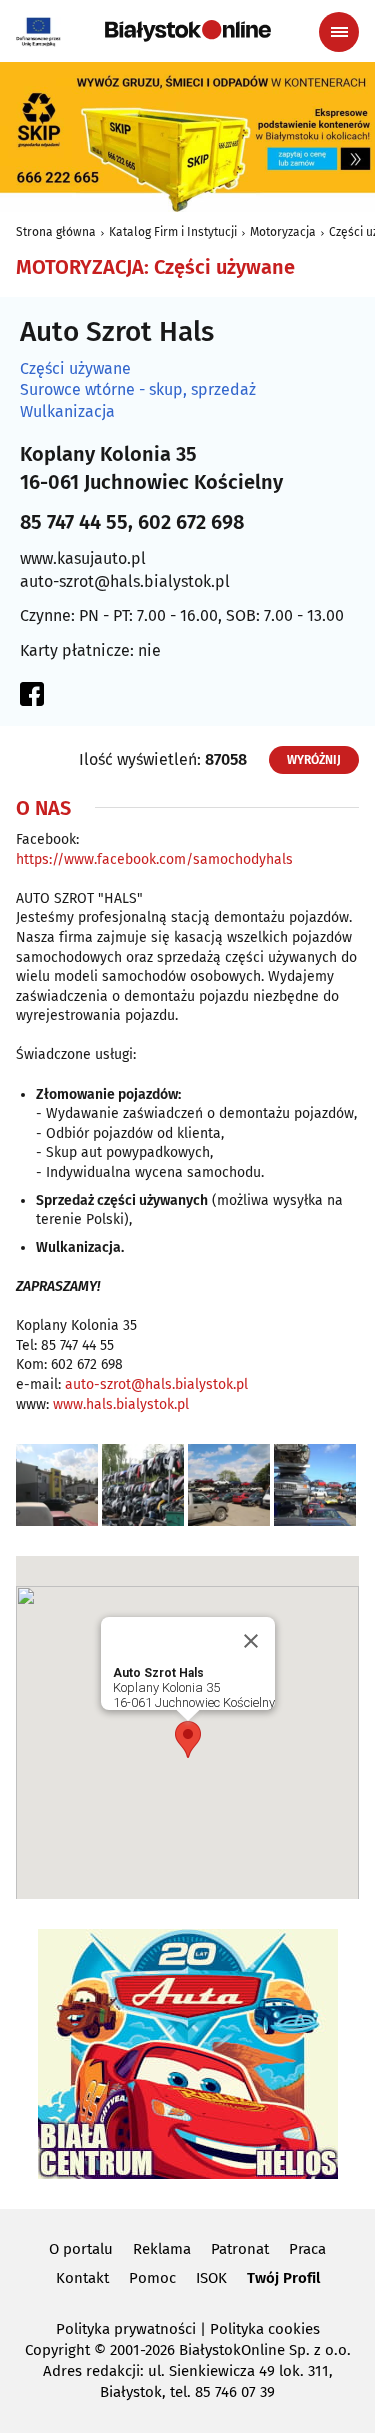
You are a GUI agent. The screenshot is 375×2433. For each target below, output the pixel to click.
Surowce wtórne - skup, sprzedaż (138, 390)
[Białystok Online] (188, 31)
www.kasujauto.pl (83, 558)
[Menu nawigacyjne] (339, 32)
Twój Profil (283, 2278)
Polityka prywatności (126, 2329)
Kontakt (82, 2278)
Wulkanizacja (67, 412)
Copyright (57, 2350)
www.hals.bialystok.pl (121, 1404)
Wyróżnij (314, 760)
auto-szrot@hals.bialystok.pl (125, 581)
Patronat (240, 2249)
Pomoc (152, 2278)
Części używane (75, 369)
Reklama (162, 2249)
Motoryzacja (283, 232)
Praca (307, 2249)
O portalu (81, 2249)
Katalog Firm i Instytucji (173, 232)
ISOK (211, 2278)
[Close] (251, 1641)
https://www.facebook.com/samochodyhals (154, 859)
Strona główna (56, 232)
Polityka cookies (265, 2329)
